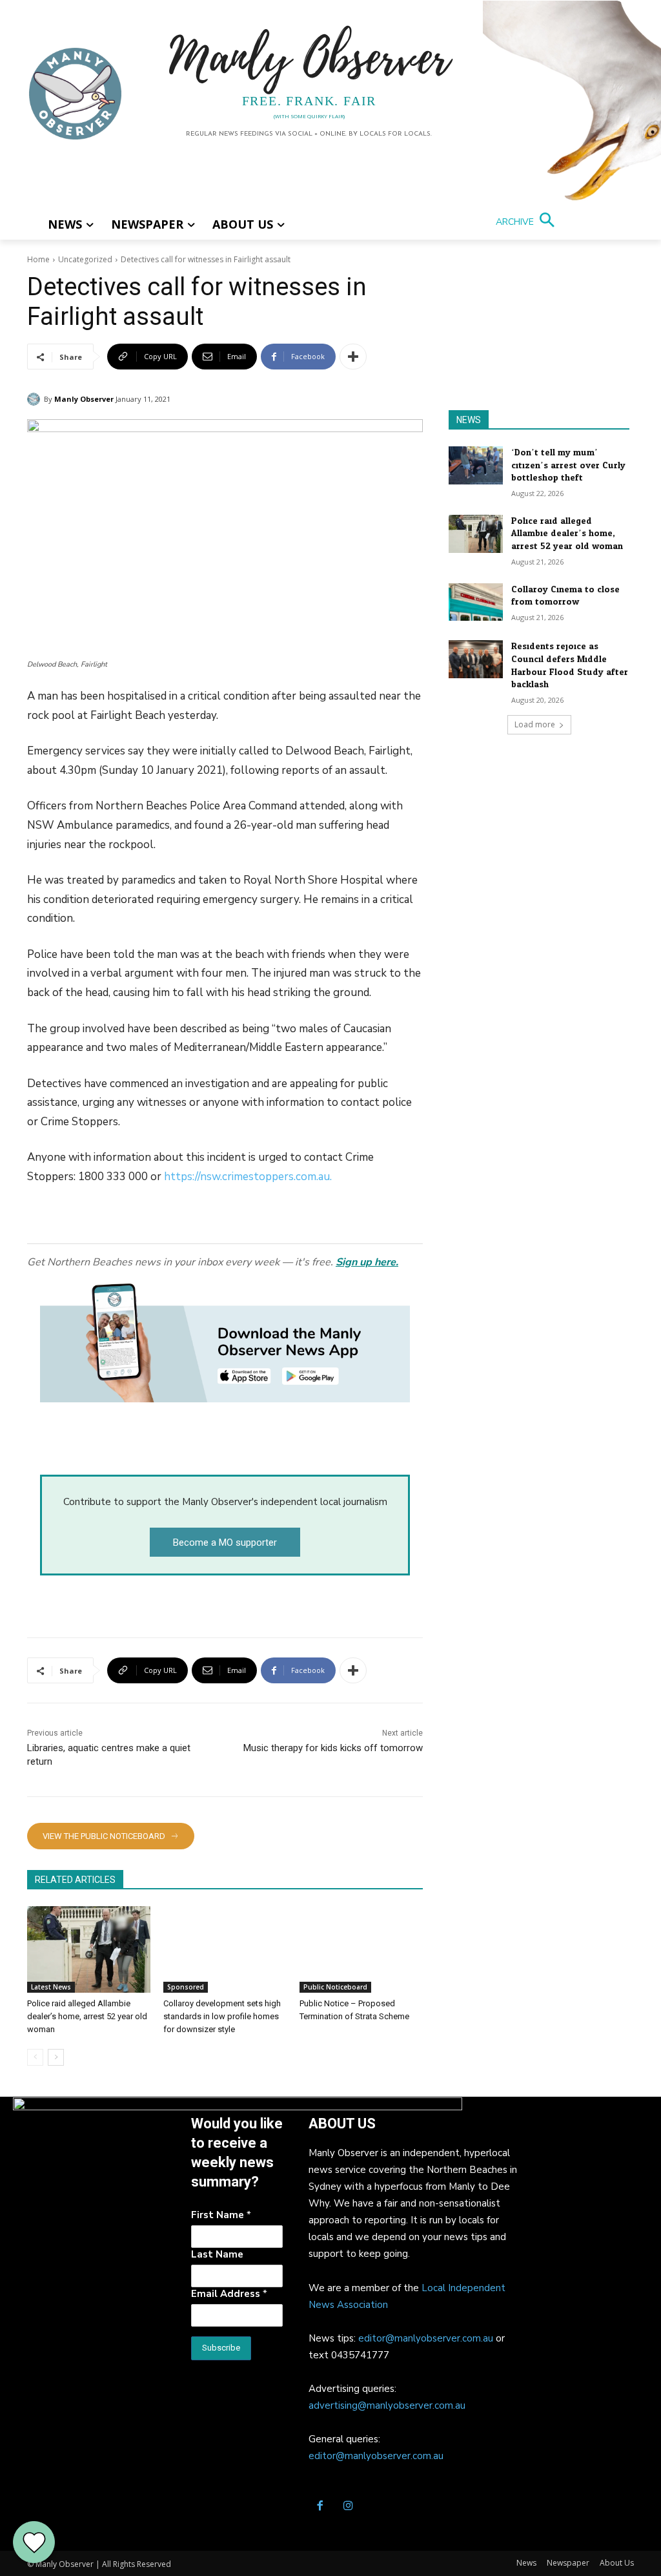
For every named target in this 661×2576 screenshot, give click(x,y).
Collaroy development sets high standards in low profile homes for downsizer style (222, 2016)
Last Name (217, 2254)
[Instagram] (348, 2507)
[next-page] (56, 2057)
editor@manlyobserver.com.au (426, 2338)
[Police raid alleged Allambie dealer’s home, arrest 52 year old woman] (89, 1949)
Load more (535, 724)
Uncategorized (85, 259)
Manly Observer (84, 399)
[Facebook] (320, 2507)
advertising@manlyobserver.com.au (387, 2405)
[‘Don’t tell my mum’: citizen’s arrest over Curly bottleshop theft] (476, 465)
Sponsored (186, 1987)
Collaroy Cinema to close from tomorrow (565, 596)
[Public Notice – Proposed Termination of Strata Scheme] (361, 1949)
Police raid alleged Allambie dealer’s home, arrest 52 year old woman (87, 2016)
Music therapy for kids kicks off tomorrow (333, 1748)
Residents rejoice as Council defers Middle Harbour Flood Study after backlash (570, 665)
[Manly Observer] (36, 399)
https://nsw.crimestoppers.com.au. (248, 1177)
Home (38, 259)
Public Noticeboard (335, 1987)
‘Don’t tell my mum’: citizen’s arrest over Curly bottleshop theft (568, 465)
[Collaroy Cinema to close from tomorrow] (476, 602)
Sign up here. (367, 1262)
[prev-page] (35, 2057)
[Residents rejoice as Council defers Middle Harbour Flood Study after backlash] (476, 659)
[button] (528, 222)
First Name (221, 2215)
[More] (353, 357)
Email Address (229, 2294)
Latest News (51, 1987)
